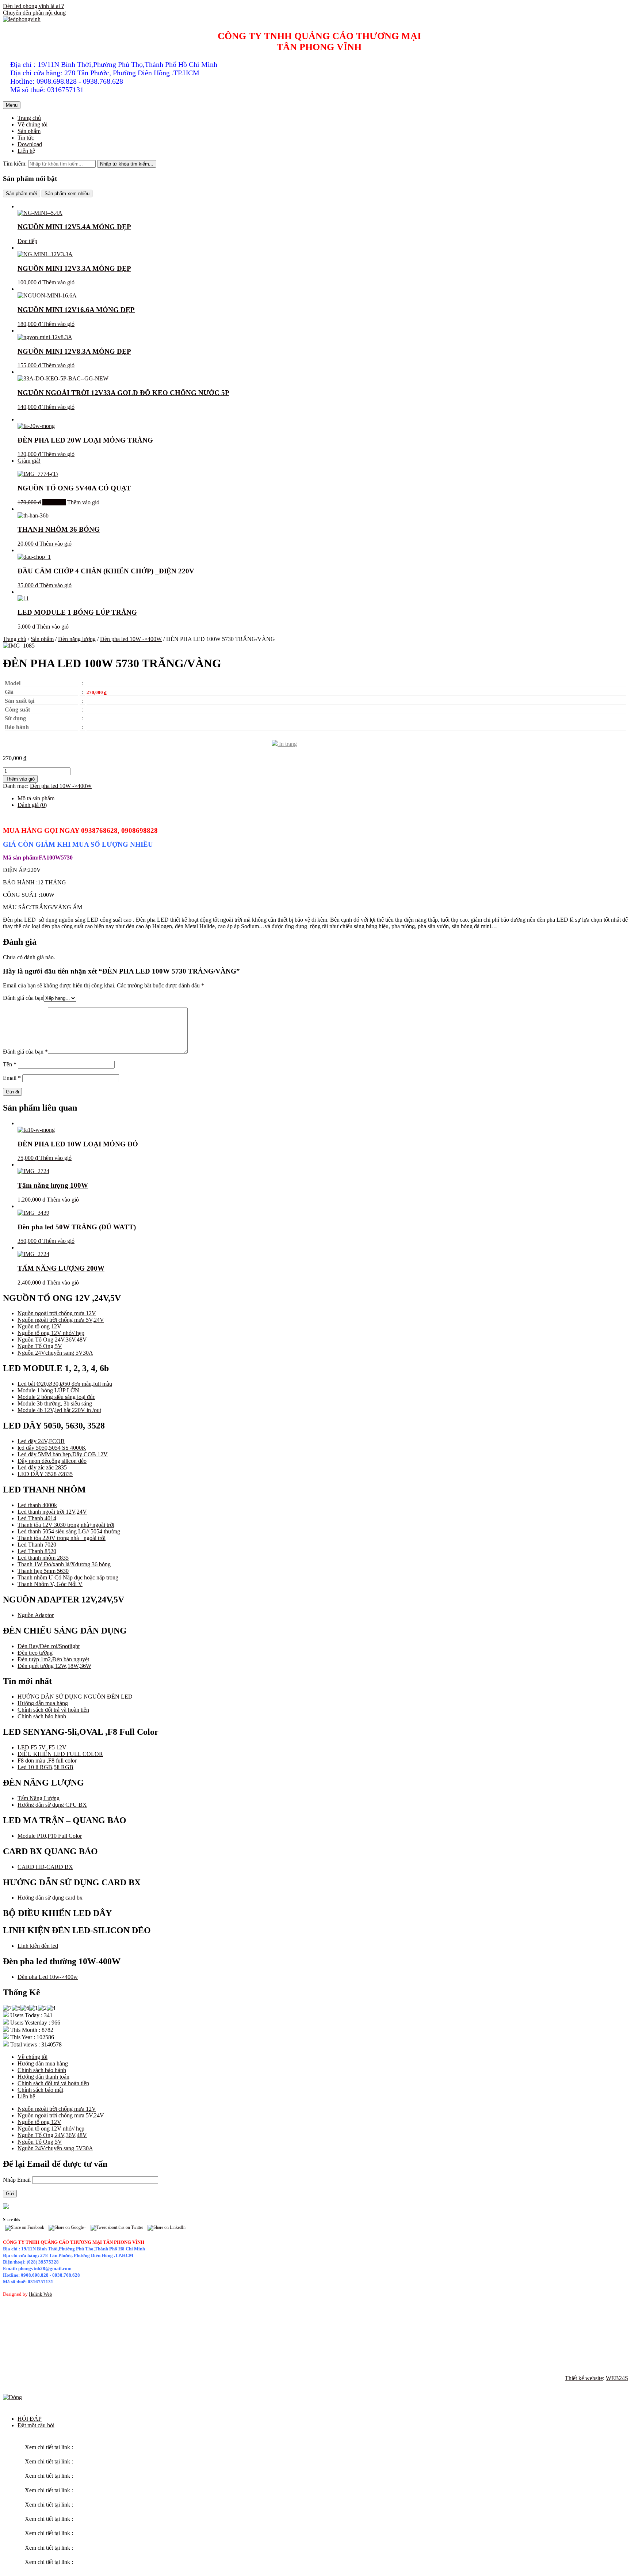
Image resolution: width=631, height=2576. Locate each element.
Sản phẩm (29, 131)
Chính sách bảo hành (42, 1716)
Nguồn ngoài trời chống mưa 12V (57, 1313)
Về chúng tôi (32, 124)
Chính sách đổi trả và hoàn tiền (53, 1710)
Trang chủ (29, 118)
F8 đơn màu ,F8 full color (47, 1761)
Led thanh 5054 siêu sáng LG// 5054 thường (69, 1531)
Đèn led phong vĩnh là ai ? (33, 6)
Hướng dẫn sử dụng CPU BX (52, 1805)
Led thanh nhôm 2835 (43, 1558)
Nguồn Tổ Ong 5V (40, 1346)
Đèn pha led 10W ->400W (131, 639)
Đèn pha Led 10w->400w (48, 1977)
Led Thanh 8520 (37, 1551)
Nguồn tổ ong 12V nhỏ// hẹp (51, 1333)
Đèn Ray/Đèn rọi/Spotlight (49, 1646)
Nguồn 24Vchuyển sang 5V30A (55, 1353)
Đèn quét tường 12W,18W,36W (54, 1666)
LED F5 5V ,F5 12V (42, 1747)
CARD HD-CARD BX (45, 1867)
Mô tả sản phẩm (36, 798)
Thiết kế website (584, 2378)
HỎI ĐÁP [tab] (30, 2419)
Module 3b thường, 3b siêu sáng (55, 1403)
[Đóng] (12, 2397)
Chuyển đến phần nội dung (34, 13)
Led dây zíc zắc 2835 (42, 1467)
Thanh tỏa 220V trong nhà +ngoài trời (62, 1538)
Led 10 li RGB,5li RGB (45, 1767)
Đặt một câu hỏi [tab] (36, 2425)
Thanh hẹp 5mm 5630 (43, 1571)
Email (12, 1078)
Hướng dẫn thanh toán (43, 2077)
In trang (287, 744)
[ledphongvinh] (22, 19)
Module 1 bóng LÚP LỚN (48, 1390)
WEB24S (617, 2378)
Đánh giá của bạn (23, 998)
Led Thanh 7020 (37, 1545)
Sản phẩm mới (22, 194)
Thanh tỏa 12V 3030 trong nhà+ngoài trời (66, 1525)
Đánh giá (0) (32, 805)
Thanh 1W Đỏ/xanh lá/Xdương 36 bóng (64, 1564)
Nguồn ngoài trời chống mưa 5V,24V (61, 1320)
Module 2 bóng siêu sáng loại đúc (56, 1397)
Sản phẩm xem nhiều (67, 194)
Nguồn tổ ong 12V (39, 1326)
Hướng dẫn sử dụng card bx (50, 1898)
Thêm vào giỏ (58, 282)
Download (30, 144)
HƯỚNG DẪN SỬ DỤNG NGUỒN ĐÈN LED (75, 1697)
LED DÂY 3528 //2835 (45, 1474)
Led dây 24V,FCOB (41, 1441)
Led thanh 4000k (37, 1505)
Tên (10, 1064)
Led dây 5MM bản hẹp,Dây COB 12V (63, 1454)
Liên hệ (26, 151)
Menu (12, 105)
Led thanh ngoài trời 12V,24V (52, 1512)
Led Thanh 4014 (37, 1518)
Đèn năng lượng (77, 639)
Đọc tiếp (27, 241)
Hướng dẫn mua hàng (43, 1703)
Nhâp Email (18, 2180)
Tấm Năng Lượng (39, 1798)
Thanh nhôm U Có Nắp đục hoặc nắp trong (68, 1577)
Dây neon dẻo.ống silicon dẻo (52, 1461)
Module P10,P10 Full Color (50, 1836)
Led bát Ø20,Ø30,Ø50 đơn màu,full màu (65, 1384)
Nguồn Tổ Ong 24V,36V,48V (52, 1340)
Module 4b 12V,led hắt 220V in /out (59, 1410)
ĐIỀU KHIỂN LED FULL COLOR (60, 1754)
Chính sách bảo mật (40, 2090)
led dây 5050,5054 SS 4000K (52, 1448)
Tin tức (26, 138)
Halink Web (41, 2294)
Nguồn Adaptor (36, 1615)
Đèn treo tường (35, 1653)
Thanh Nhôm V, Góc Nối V (50, 1584)
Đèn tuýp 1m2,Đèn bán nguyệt (53, 1659)
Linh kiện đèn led (38, 1946)
